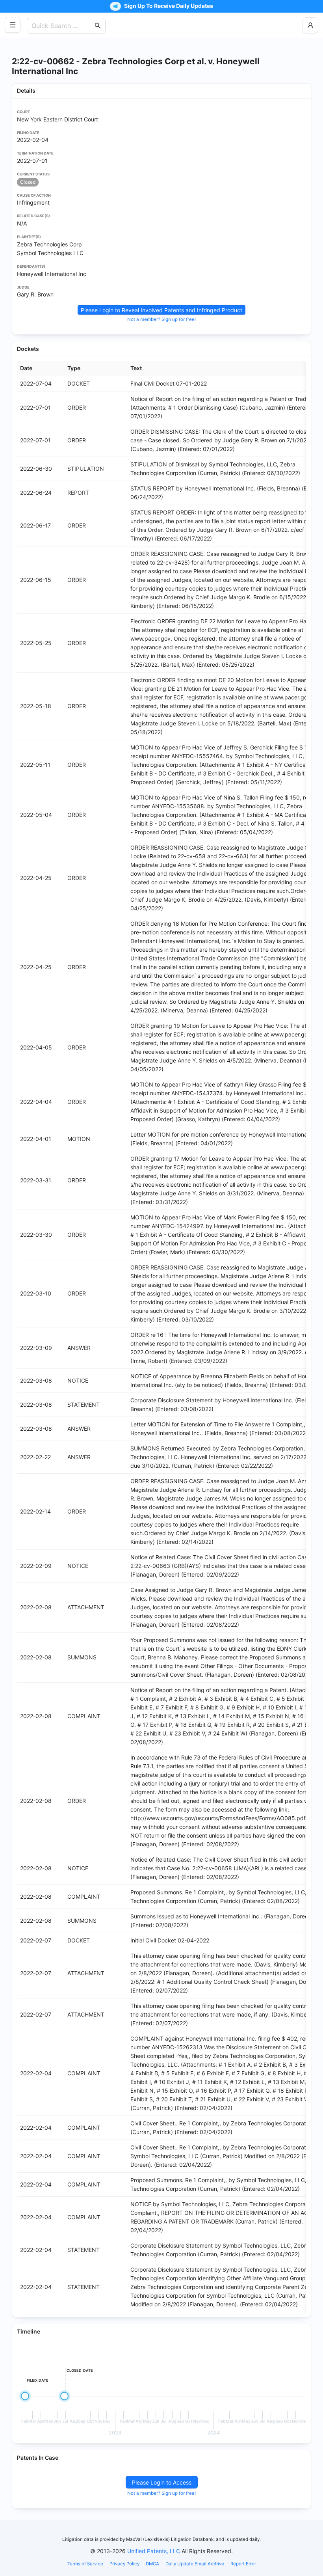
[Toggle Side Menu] (13, 25)
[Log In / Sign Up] (310, 25)
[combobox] (62, 26)
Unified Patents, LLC (154, 2551)
